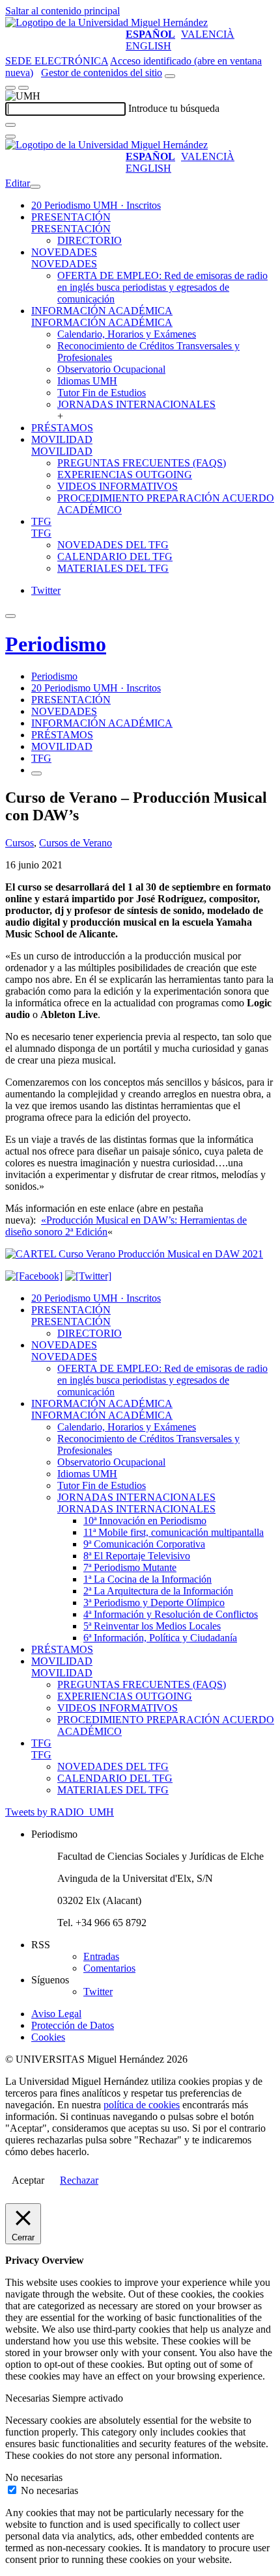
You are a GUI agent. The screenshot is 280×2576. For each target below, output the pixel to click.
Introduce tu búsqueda (174, 108)
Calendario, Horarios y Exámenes (127, 334)
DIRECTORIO (90, 240)
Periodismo (56, 644)
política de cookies (142, 2105)
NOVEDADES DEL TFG (113, 545)
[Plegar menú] (35, 187)
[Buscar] (10, 125)
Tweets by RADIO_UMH (60, 1812)
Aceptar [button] (28, 2180)
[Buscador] (170, 76)
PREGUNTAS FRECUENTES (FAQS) (142, 463)
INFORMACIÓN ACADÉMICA (102, 311)
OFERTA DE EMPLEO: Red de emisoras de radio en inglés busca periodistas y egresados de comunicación (162, 287)
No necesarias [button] (34, 2477)
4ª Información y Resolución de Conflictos (171, 1614)
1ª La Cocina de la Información (147, 1579)
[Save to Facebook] (34, 1276)
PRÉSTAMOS (62, 428)
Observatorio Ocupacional (111, 369)
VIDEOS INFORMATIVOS (118, 486)
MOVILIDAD (62, 439)
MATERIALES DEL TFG (113, 568)
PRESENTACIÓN (71, 217)
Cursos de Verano (76, 843)
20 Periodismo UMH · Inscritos (96, 205)
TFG (41, 521)
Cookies (48, 2037)
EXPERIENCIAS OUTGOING (125, 475)
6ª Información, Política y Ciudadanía (160, 1638)
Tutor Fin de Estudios (102, 393)
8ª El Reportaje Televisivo (137, 1556)
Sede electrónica (57, 61)
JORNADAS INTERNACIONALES (136, 404)
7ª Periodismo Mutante (130, 1567)
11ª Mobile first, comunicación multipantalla (174, 1532)
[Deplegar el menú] (36, 773)
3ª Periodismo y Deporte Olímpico (154, 1603)
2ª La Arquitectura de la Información (158, 1591)
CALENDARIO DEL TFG (115, 557)
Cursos (20, 843)
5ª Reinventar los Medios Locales (152, 1626)
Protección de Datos (73, 2025)
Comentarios (109, 1968)
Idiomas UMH (87, 381)
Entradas (101, 1956)
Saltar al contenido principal (63, 11)
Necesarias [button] (29, 2398)
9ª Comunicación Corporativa (144, 1544)
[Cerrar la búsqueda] (10, 137)
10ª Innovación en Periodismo (145, 1521)
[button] (71, 229)
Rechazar (79, 2180)
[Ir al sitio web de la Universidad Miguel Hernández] (106, 22)
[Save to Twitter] (88, 1276)
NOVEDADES (64, 252)
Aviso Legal (56, 2014)
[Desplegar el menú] (23, 88)
